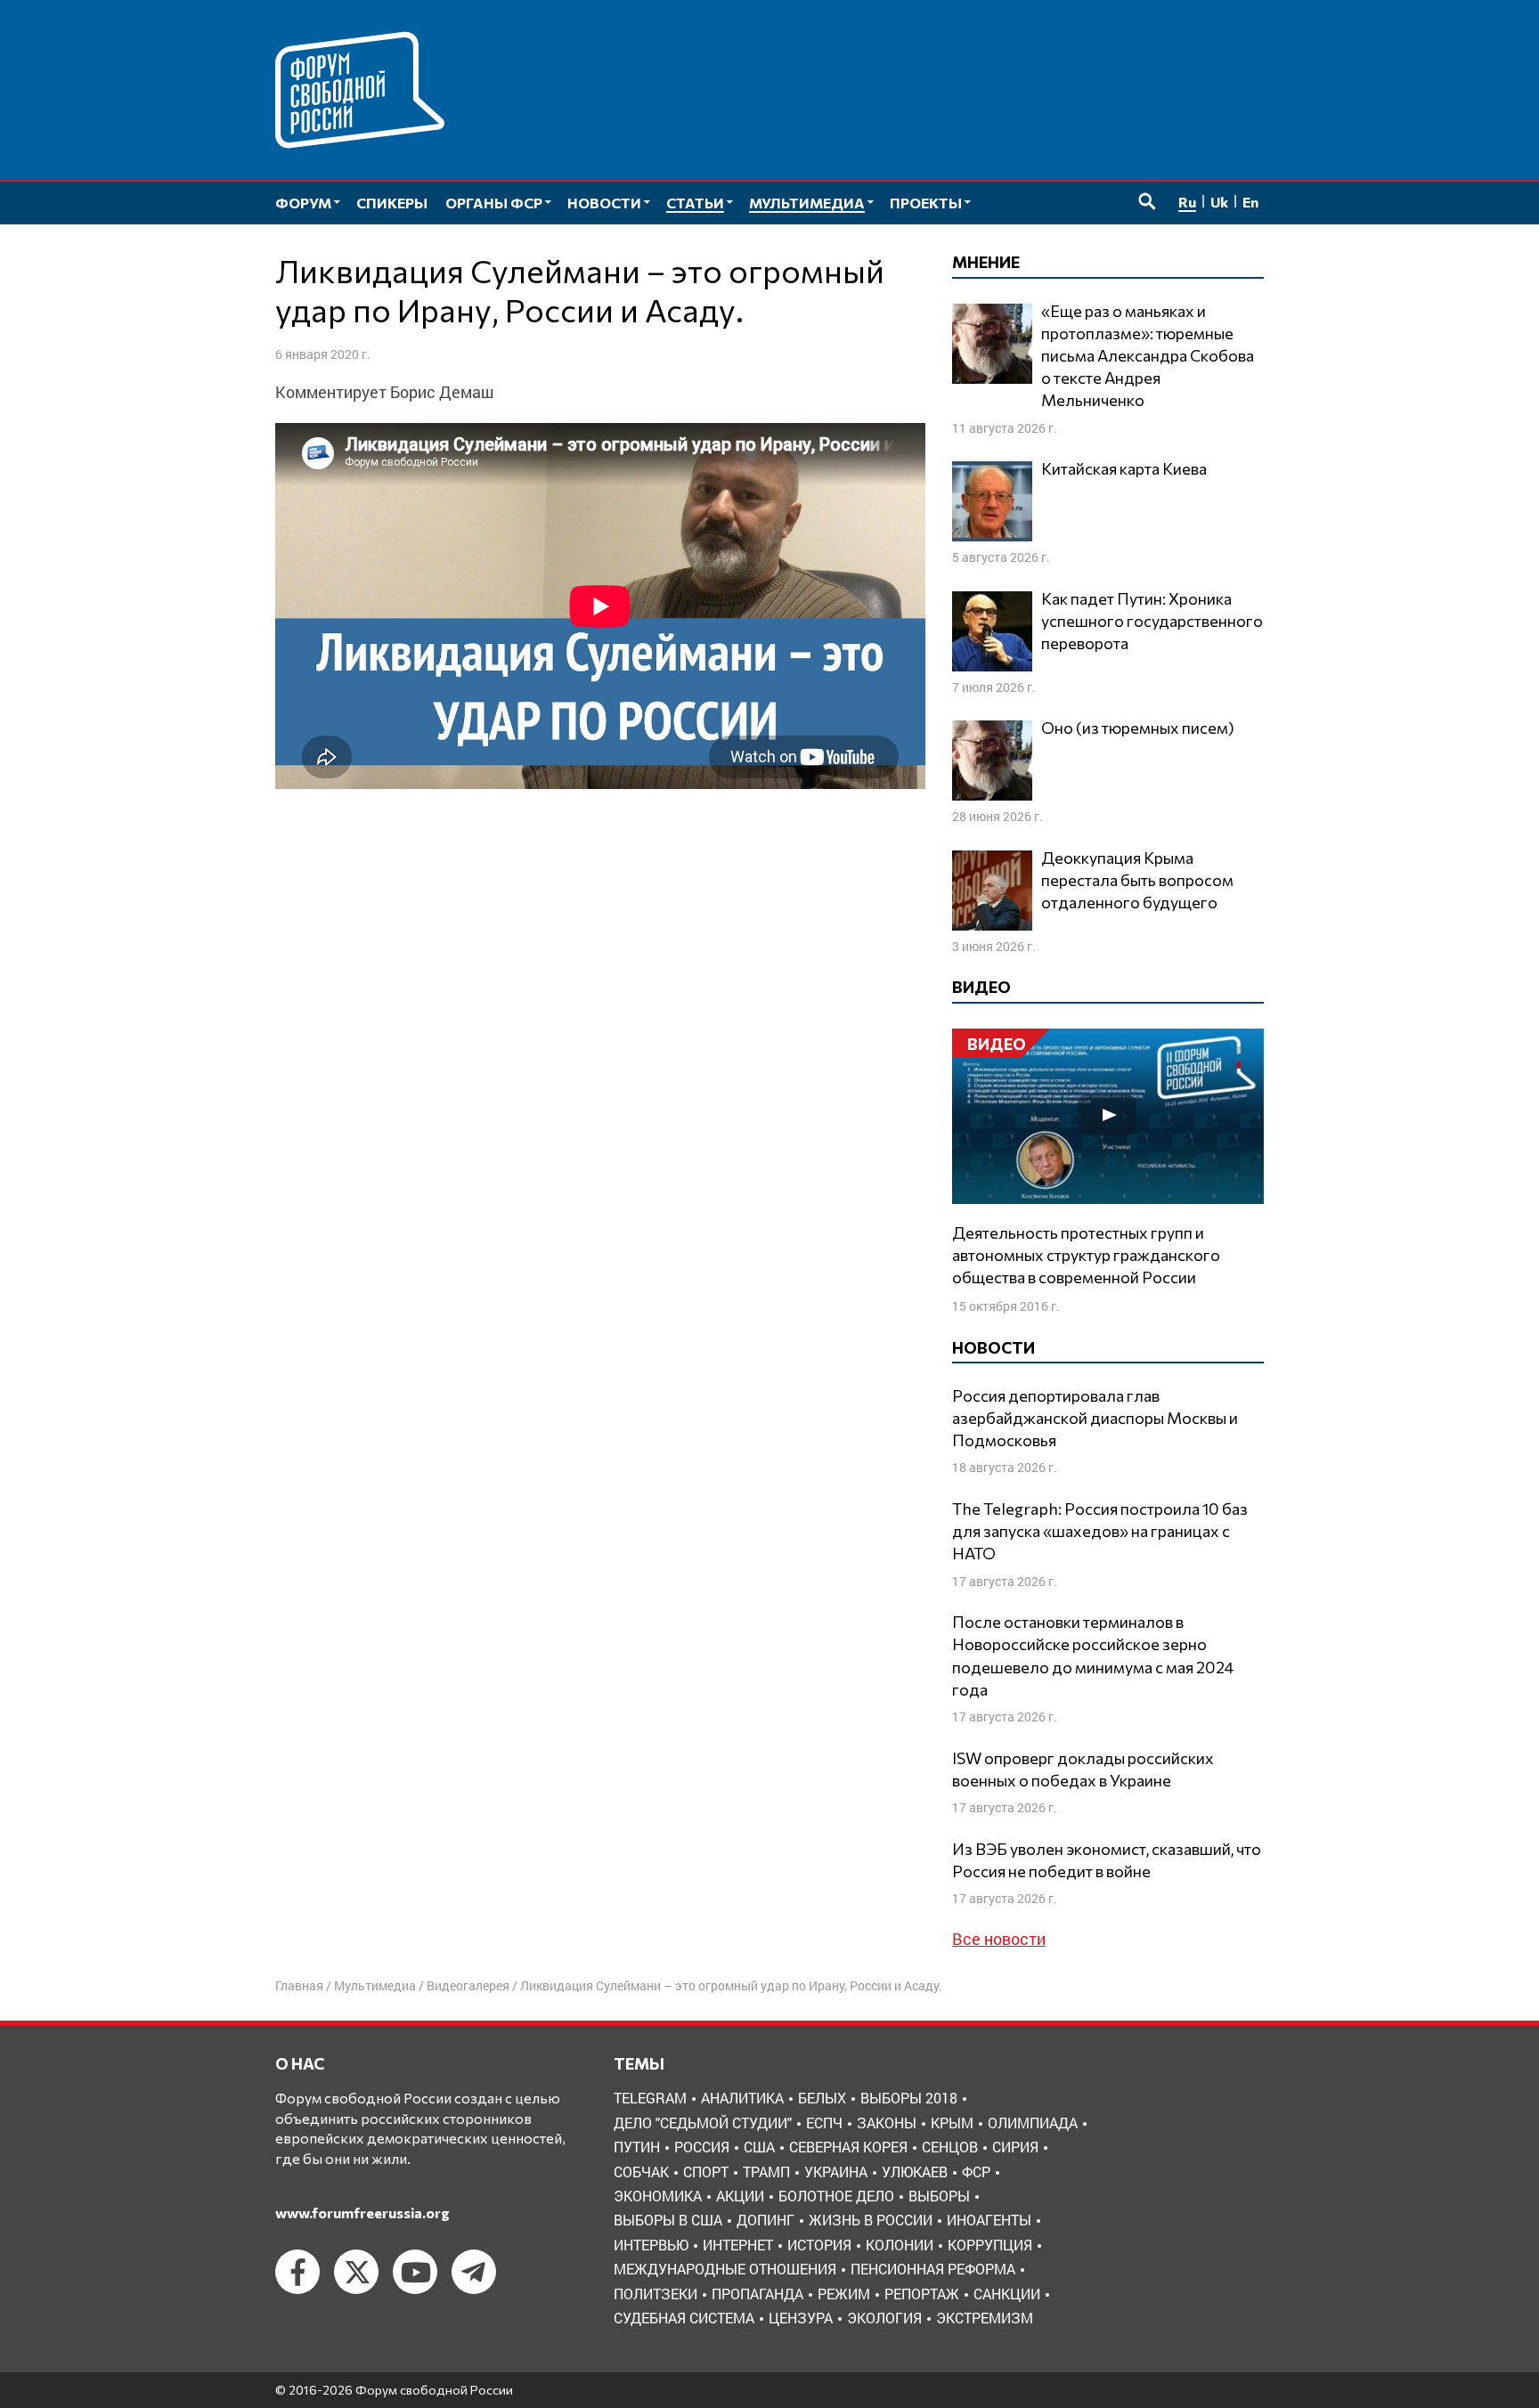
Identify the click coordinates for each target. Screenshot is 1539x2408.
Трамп (766, 2172)
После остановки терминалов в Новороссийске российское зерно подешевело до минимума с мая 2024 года (1093, 1655)
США (759, 2147)
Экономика (658, 2196)
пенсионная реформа (933, 2269)
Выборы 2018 (909, 2098)
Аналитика (742, 2098)
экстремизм (985, 2318)
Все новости (999, 1939)
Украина (836, 2172)
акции (740, 2196)
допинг (765, 2220)
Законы (887, 2123)
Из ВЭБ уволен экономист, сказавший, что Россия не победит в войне (1107, 1860)
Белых (822, 2098)
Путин (637, 2147)
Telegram (650, 2098)
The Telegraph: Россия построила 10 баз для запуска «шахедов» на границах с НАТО (1100, 1531)
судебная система (684, 2318)
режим (844, 2294)
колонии (900, 2245)
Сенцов (950, 2147)
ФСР (976, 2172)
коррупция (990, 2245)
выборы (939, 2196)
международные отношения (725, 2269)
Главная (299, 1985)
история (819, 2245)
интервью (651, 2245)
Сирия (1015, 2147)
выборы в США (668, 2220)
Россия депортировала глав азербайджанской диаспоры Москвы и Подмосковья (1095, 1418)
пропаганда (757, 2294)
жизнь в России (871, 2220)
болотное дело (836, 2196)
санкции (1007, 2294)
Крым (952, 2123)
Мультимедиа (375, 1985)
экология (884, 2318)
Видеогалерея (468, 1985)
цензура (801, 2318)
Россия (702, 2147)
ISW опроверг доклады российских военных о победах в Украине (1083, 1769)
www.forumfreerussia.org (362, 2213)
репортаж (922, 2294)
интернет (738, 2245)
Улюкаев (915, 2172)
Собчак (641, 2172)
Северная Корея (848, 2147)
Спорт (706, 2172)
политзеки (655, 2294)
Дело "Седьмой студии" (703, 2123)
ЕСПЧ (824, 2123)
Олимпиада (1033, 2123)
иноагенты (989, 2220)
